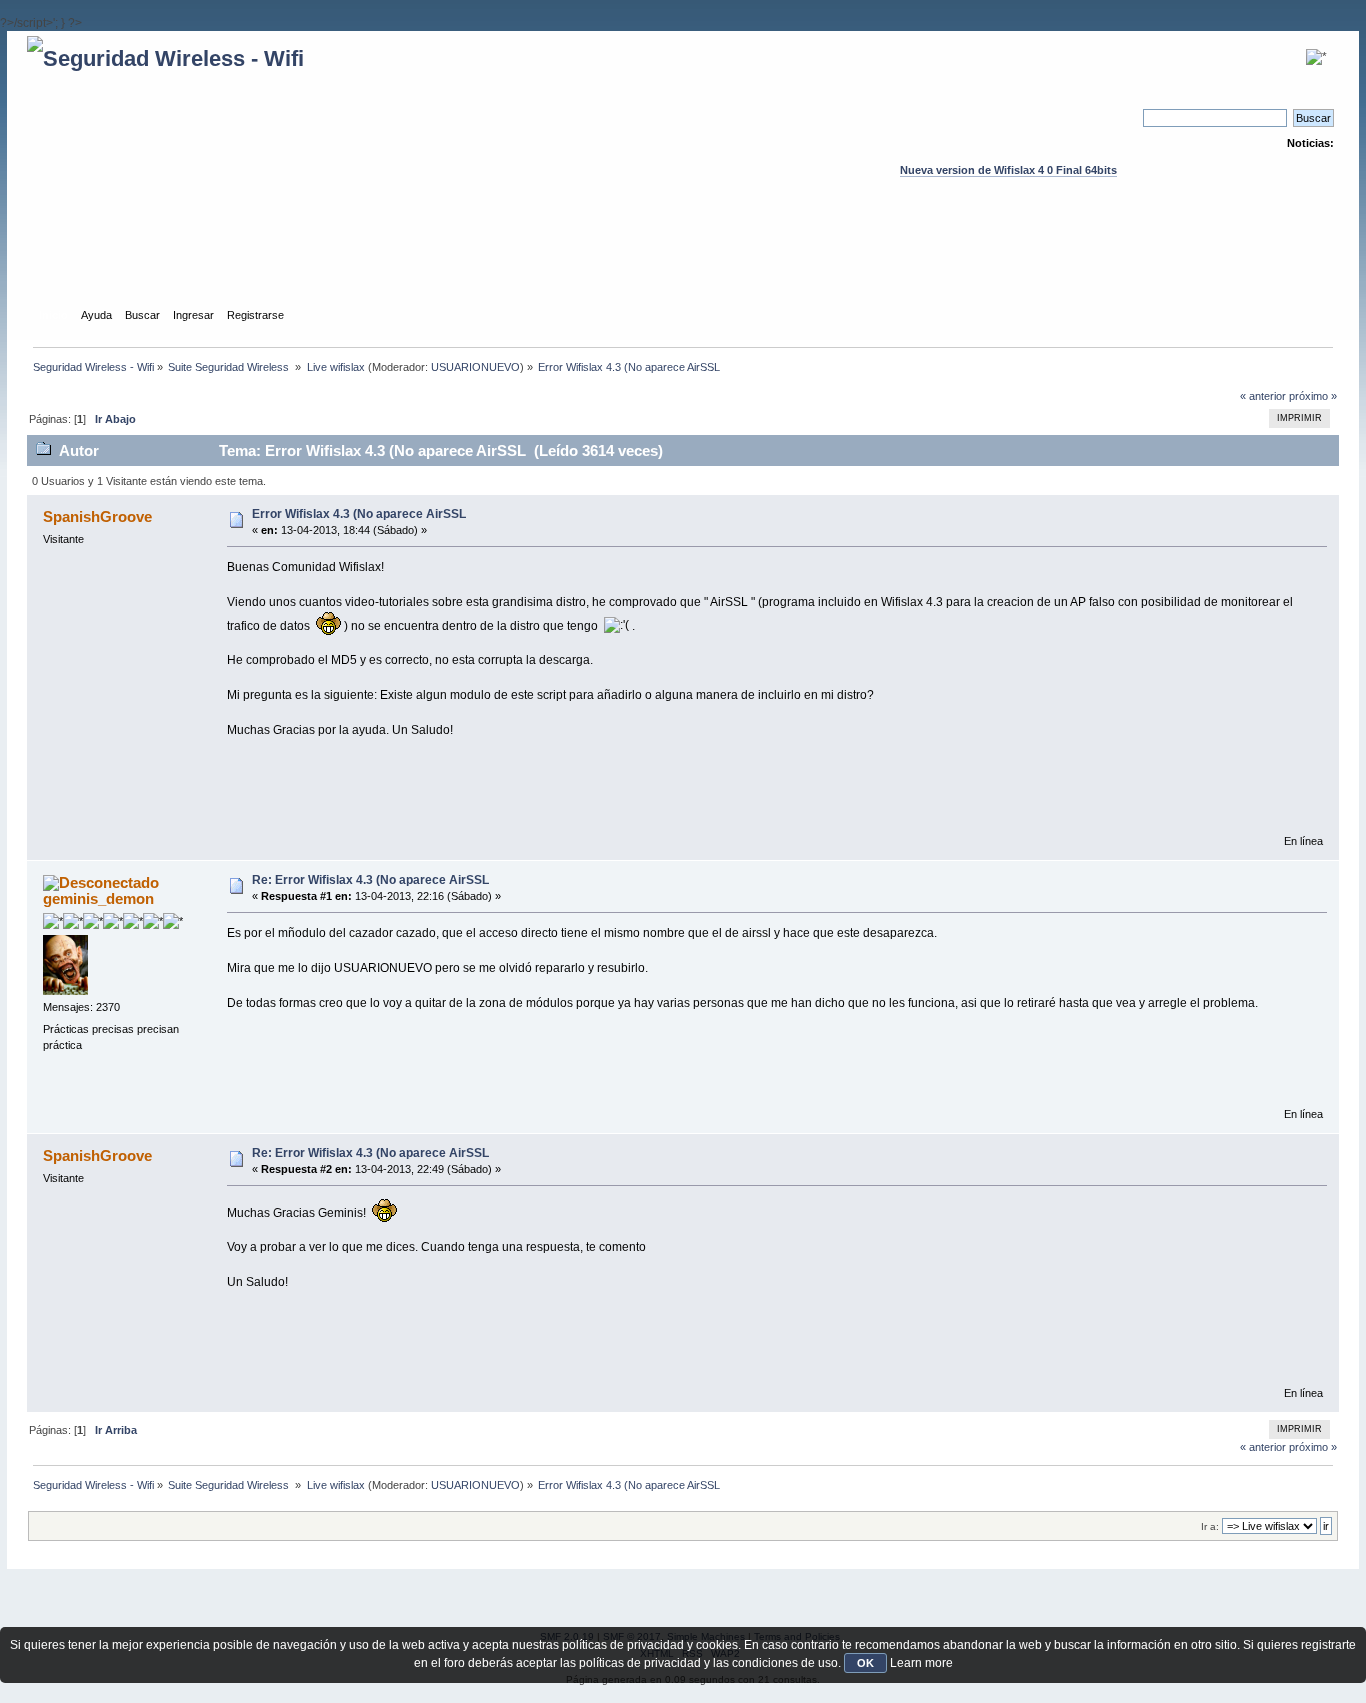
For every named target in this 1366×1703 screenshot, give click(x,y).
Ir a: (1210, 1526)
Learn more (921, 1663)
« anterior (1263, 396)
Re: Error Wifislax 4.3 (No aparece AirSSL (370, 880)
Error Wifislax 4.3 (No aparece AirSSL (359, 514)
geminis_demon (98, 898)
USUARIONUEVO (475, 367)
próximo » (1313, 396)
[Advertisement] (683, 261)
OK (865, 1663)
